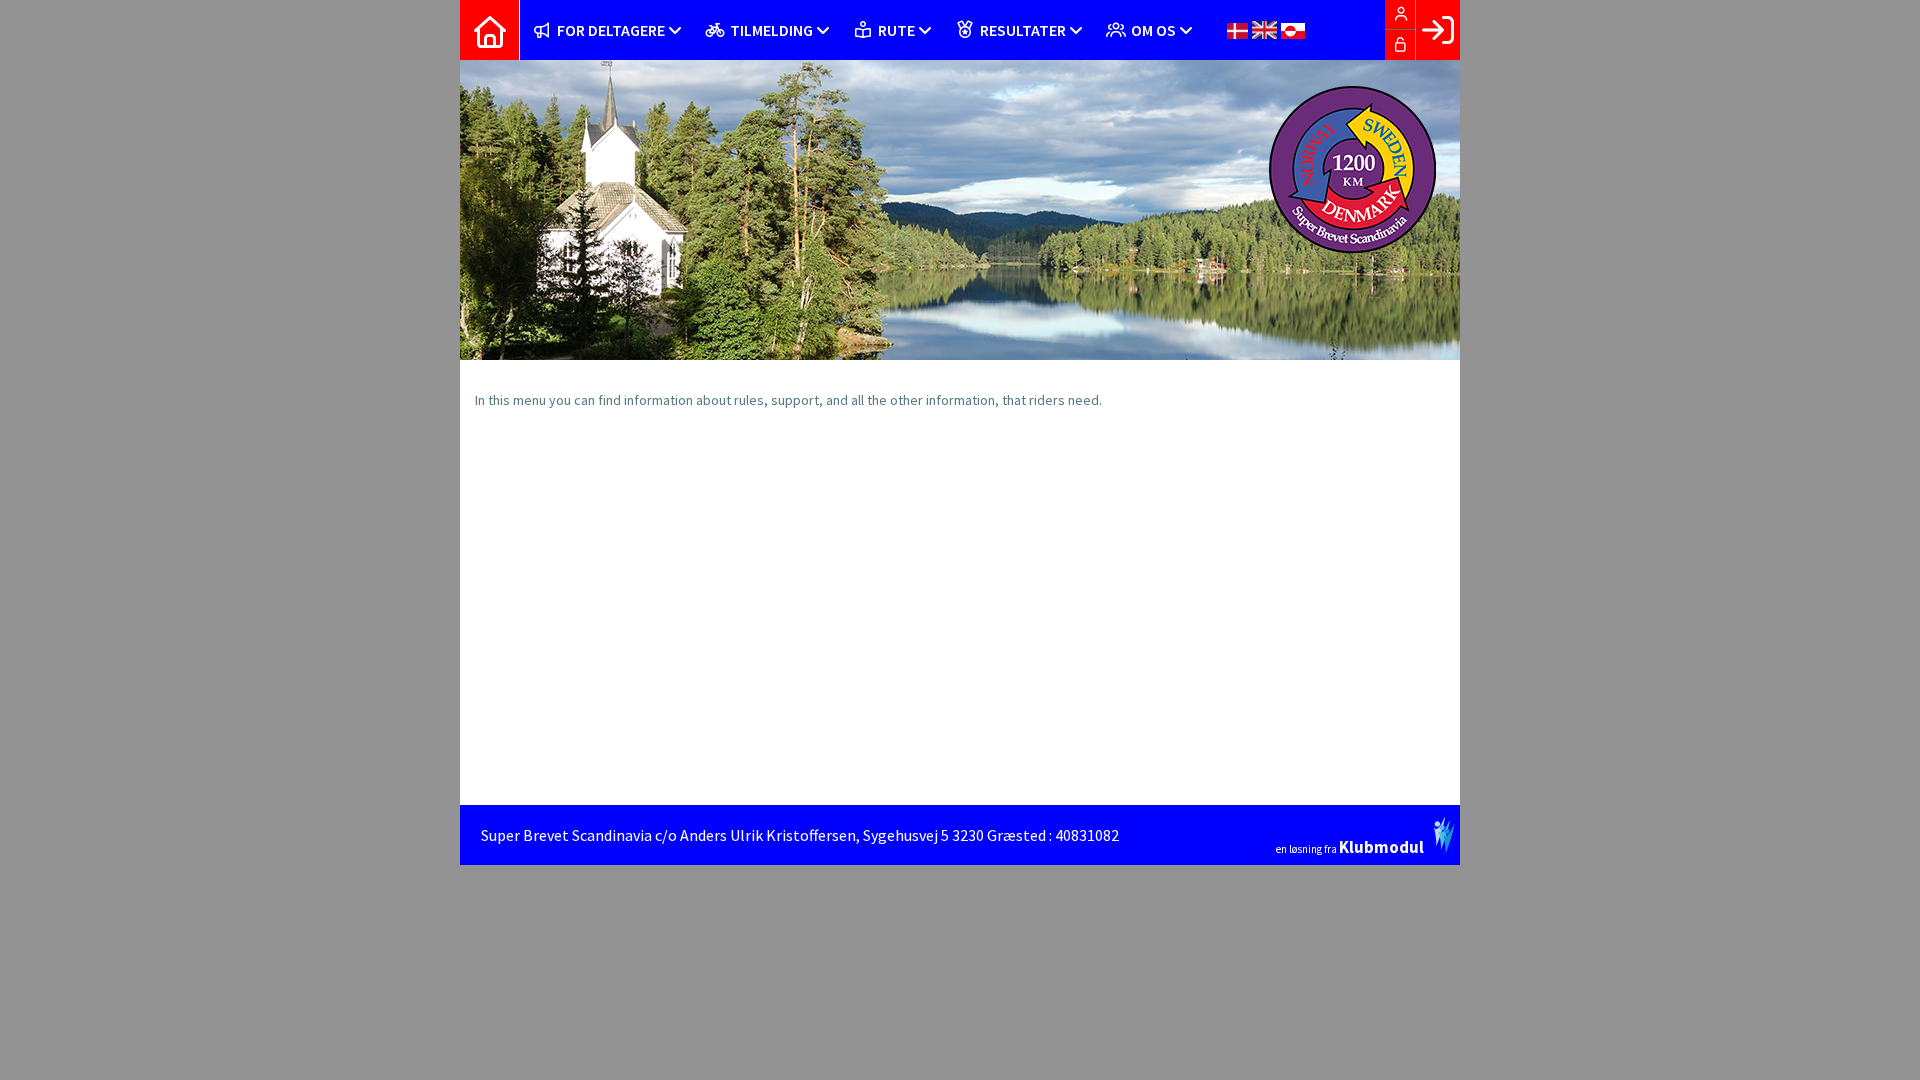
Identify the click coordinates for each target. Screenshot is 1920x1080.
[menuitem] (490, 30)
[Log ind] (1437, 30)
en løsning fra (1350, 845)
